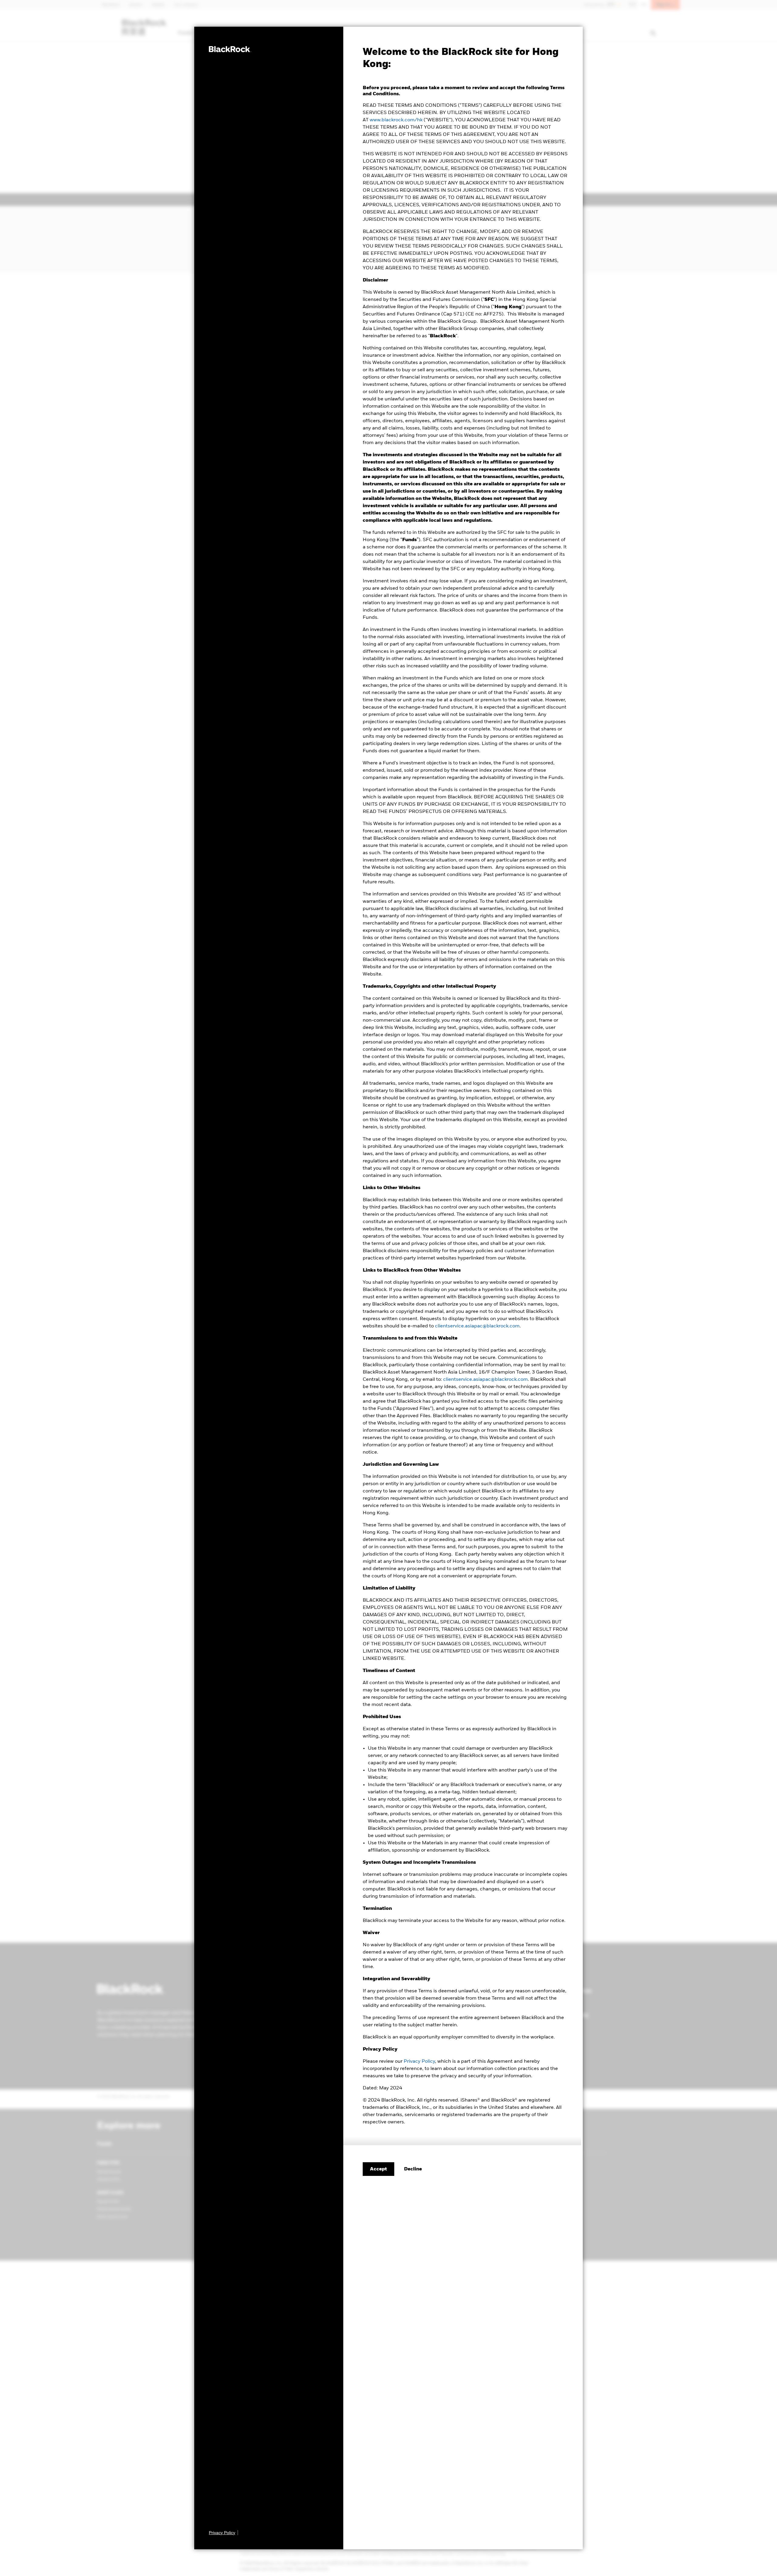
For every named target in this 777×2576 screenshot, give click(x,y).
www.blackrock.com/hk (396, 120)
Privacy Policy (419, 2062)
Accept (378, 2169)
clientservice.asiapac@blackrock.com (477, 1326)
